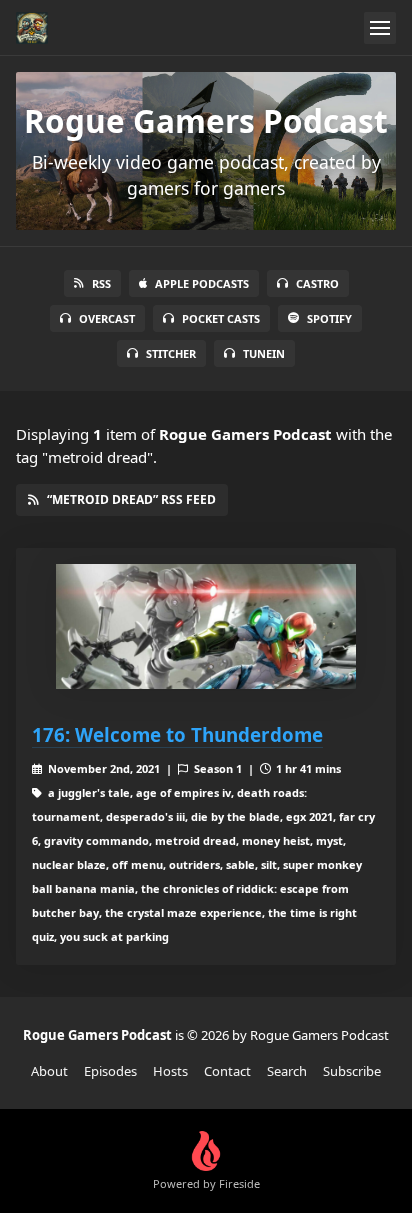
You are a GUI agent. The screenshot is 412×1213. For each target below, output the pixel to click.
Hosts (170, 1071)
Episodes (110, 1071)
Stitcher (171, 353)
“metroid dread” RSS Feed (131, 499)
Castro (317, 283)
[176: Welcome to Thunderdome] (206, 626)
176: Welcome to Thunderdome (177, 734)
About (49, 1071)
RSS (101, 283)
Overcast (107, 318)
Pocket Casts (221, 318)
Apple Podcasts (202, 283)
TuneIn (264, 353)
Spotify (329, 318)
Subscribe (352, 1071)
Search (287, 1071)
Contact (227, 1071)
